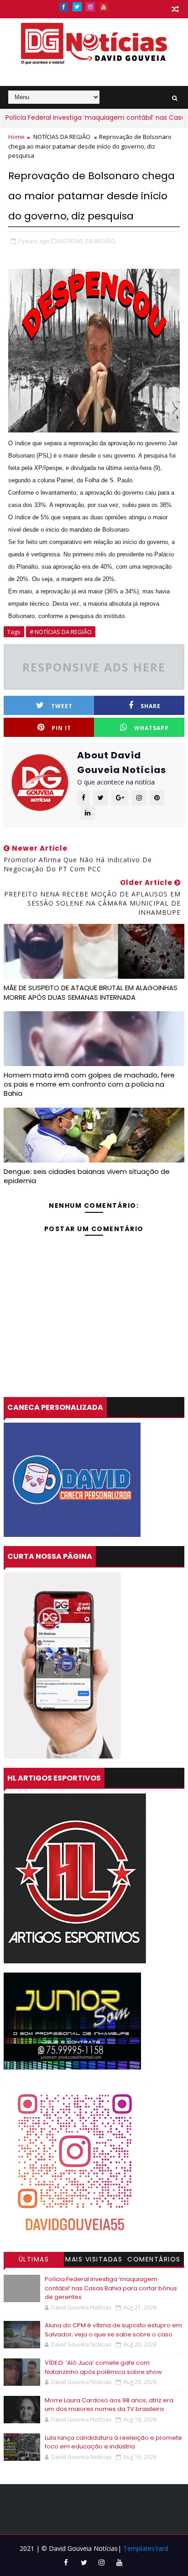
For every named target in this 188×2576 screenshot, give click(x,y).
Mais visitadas (94, 2259)
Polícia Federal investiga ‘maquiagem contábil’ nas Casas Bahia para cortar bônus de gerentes (111, 2288)
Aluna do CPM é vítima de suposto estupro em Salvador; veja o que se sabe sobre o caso (113, 2330)
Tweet (62, 706)
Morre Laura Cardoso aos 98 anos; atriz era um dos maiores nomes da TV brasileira (109, 2405)
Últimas (34, 2259)
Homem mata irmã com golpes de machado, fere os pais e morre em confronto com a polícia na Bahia (89, 1084)
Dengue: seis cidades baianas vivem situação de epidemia (87, 1176)
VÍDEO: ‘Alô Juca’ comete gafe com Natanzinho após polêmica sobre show (103, 2367)
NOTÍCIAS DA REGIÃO (62, 137)
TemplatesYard (146, 2548)
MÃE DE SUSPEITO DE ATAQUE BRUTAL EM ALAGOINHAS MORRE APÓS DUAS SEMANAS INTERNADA (91, 992)
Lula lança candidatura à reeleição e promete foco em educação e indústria (113, 2442)
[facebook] (64, 7)
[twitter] (77, 7)
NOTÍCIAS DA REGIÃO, (87, 241)
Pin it (61, 728)
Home (16, 137)
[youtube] (104, 7)
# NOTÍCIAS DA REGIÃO (61, 632)
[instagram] (90, 7)
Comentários (154, 2259)
